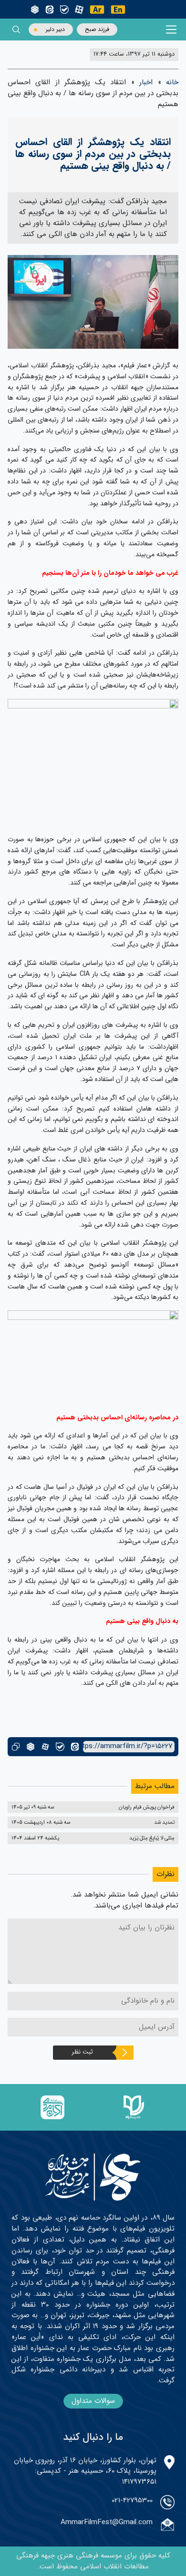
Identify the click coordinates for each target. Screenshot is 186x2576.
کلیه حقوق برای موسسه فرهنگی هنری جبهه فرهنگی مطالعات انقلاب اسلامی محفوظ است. (93, 2561)
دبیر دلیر (55, 29)
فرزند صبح (97, 29)
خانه (172, 82)
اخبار (146, 82)
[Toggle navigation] (171, 30)
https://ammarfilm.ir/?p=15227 (128, 1746)
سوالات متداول (93, 2401)
